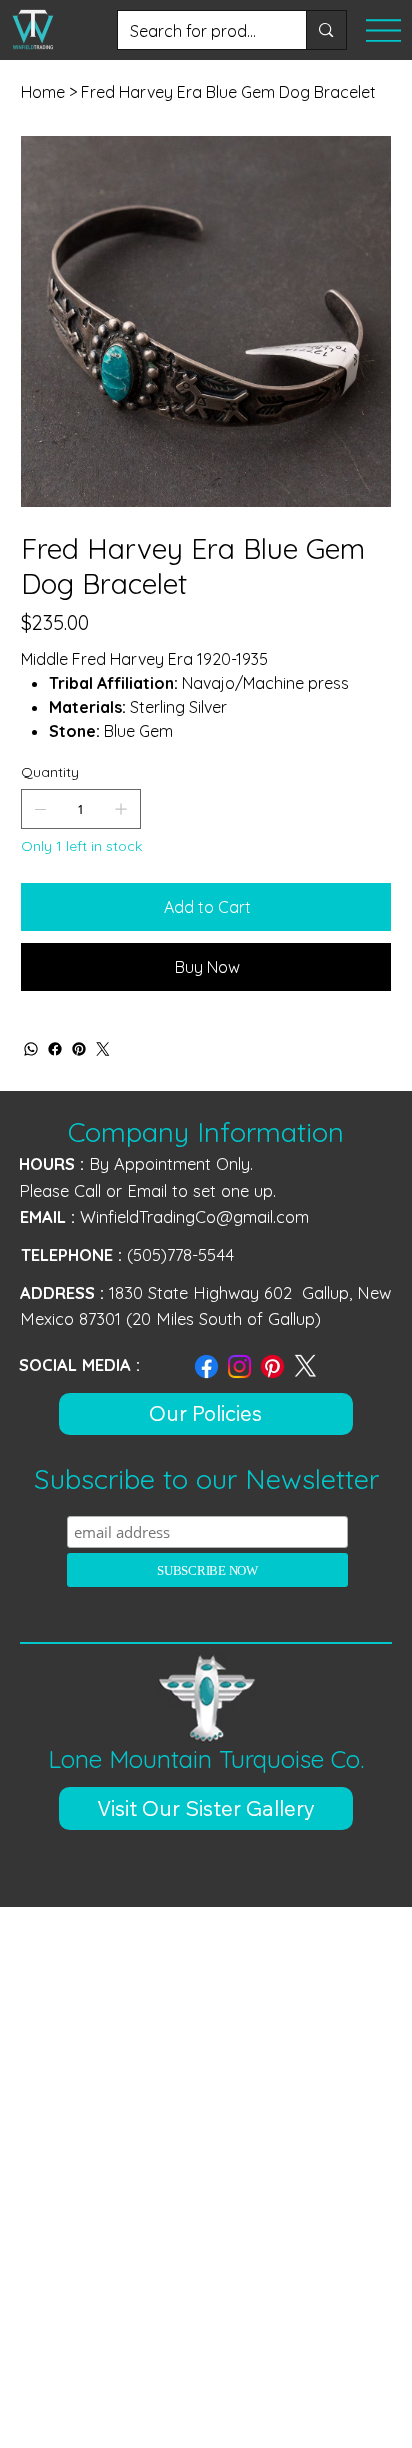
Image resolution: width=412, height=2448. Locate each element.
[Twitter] (103, 1049)
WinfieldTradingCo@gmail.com (194, 1217)
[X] (305, 1366)
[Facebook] (55, 1049)
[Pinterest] (79, 1049)
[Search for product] (325, 30)
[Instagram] (239, 1366)
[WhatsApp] (31, 1049)
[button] (206, 1808)
